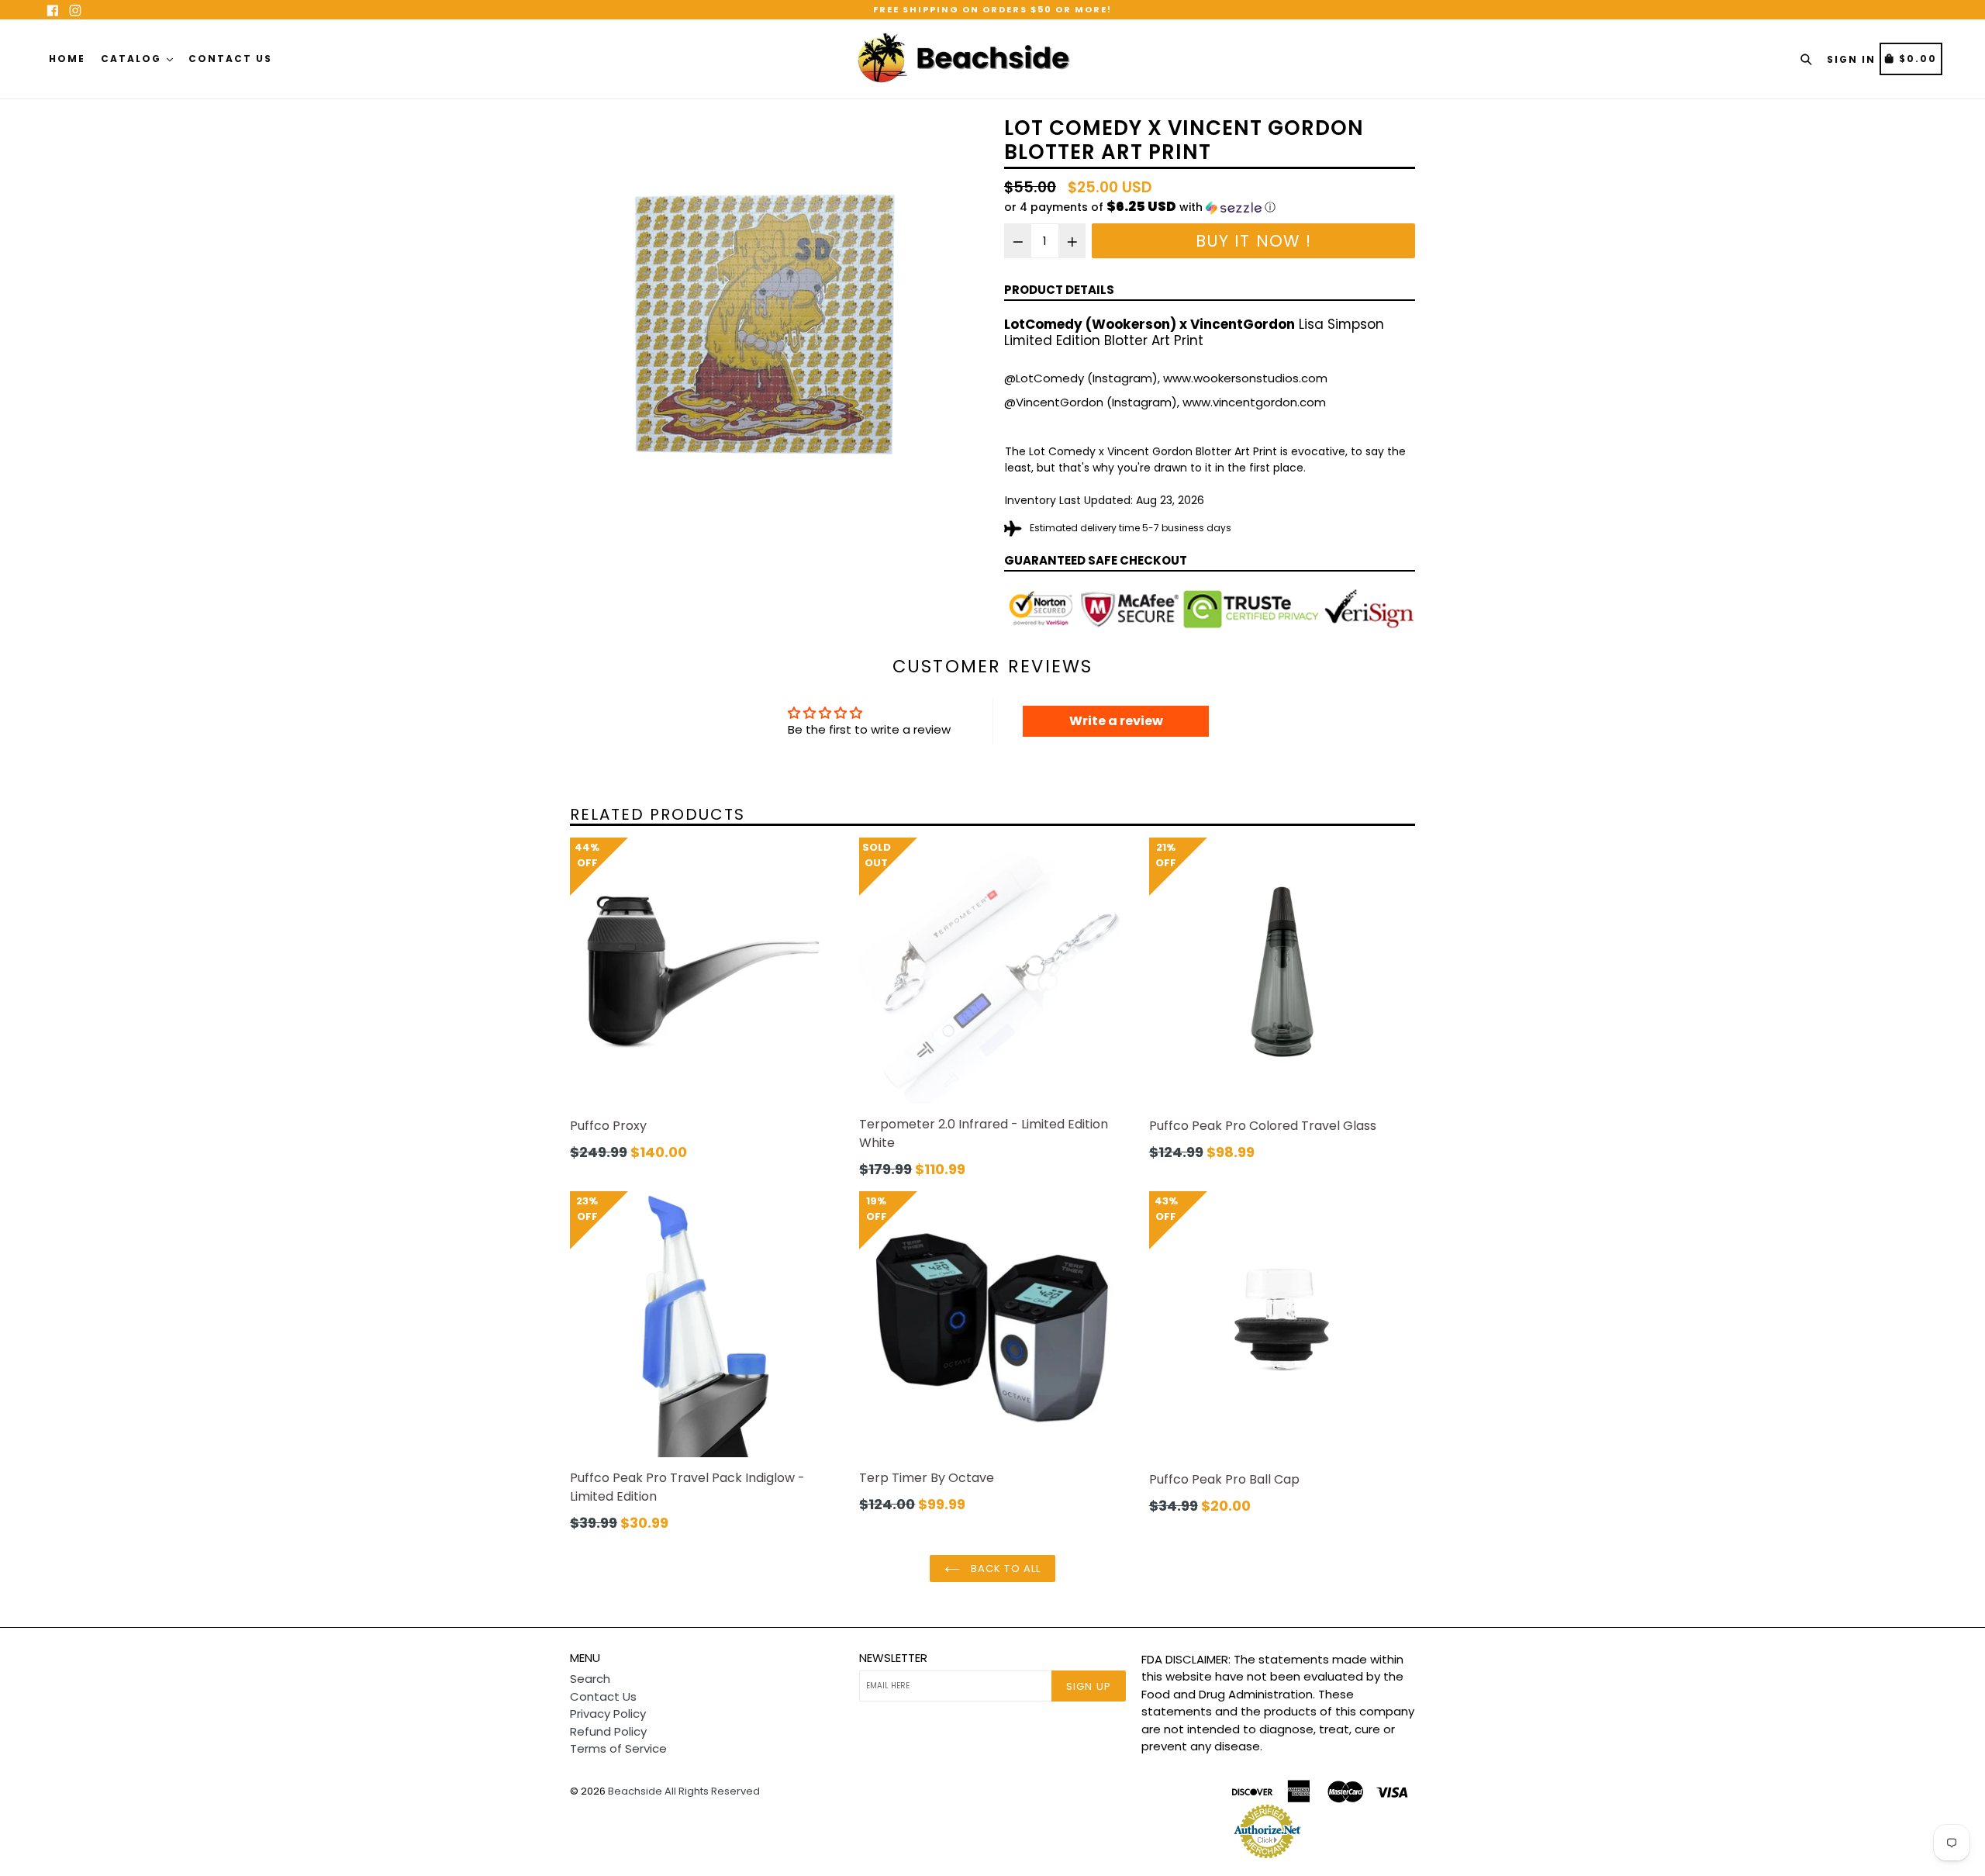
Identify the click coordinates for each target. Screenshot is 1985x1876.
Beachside (635, 1791)
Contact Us (230, 59)
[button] (1210, 207)
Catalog (133, 59)
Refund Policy (608, 1731)
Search (590, 1679)
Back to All (1004, 1569)
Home (67, 59)
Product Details (1059, 290)
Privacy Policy (608, 1714)
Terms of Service (618, 1748)
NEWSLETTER (893, 1658)
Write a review (1116, 721)
